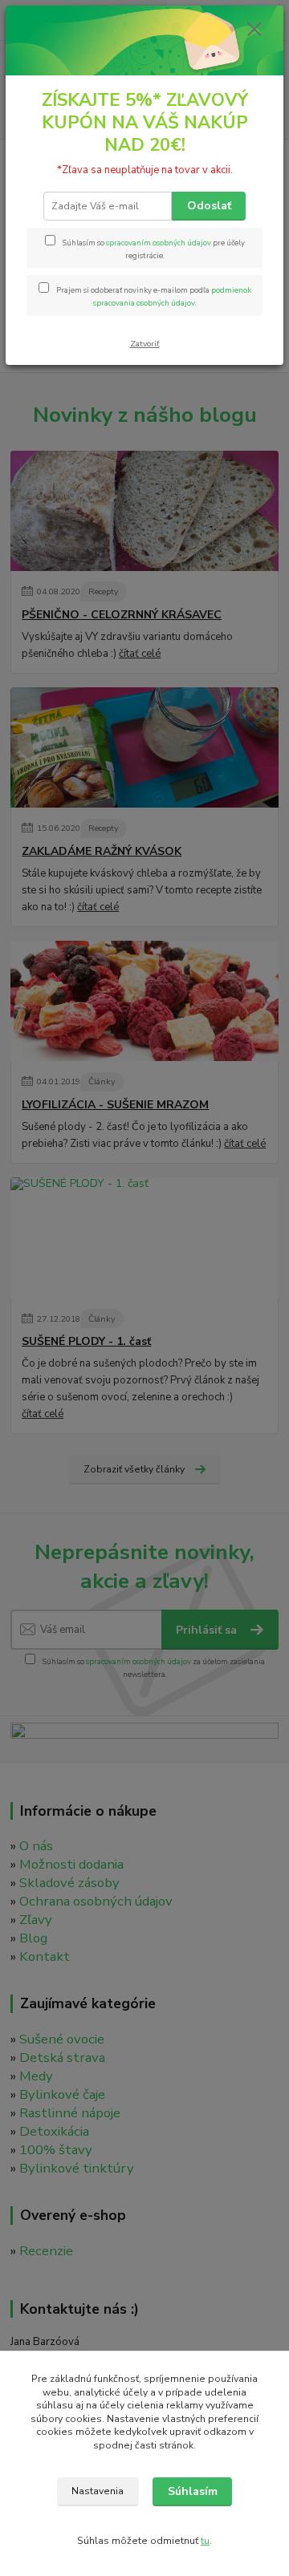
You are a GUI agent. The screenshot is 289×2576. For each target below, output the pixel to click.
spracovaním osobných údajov (159, 243)
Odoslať (209, 206)
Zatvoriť (145, 344)
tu (205, 2541)
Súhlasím (193, 2491)
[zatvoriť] (254, 30)
